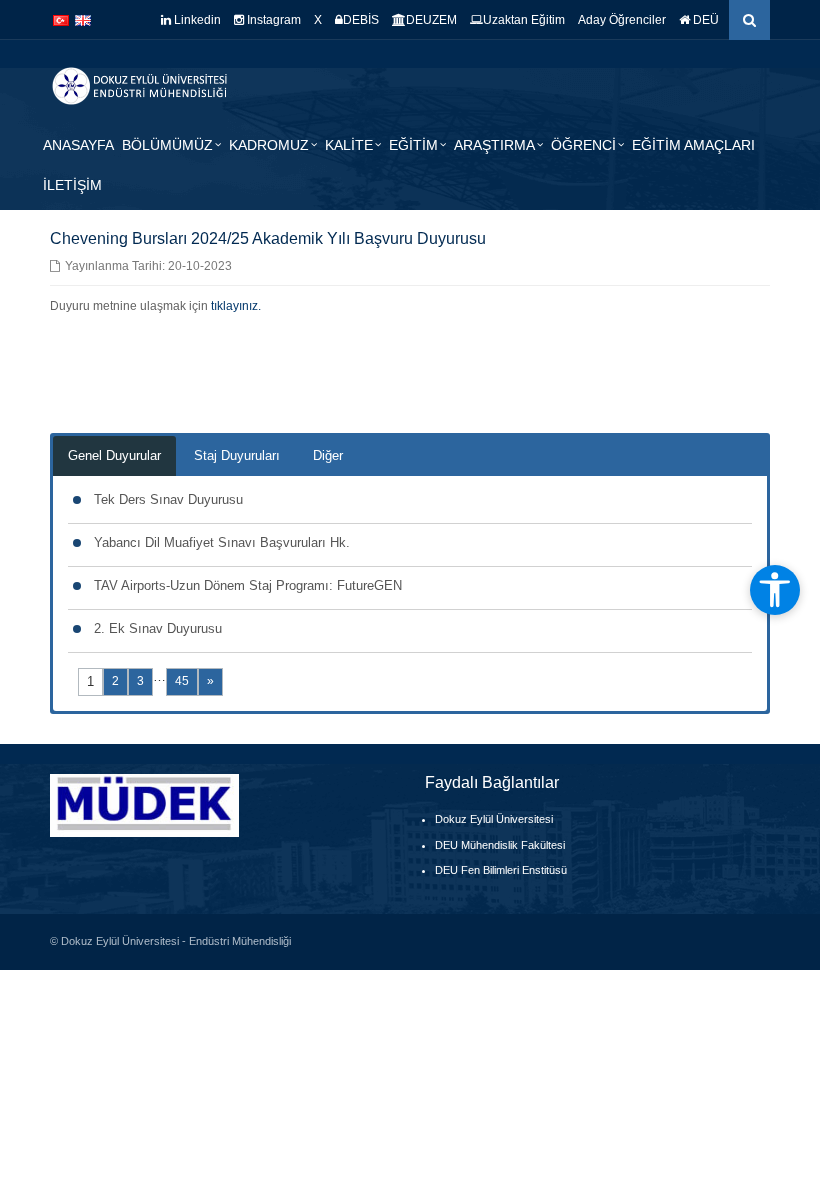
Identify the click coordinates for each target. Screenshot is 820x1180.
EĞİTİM (413, 145)
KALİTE (349, 145)
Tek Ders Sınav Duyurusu (168, 499)
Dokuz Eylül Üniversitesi (494, 819)
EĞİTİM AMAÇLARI (693, 145)
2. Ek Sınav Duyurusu (158, 628)
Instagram (272, 20)
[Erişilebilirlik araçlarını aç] (775, 590)
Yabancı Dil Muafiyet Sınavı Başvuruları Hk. (222, 542)
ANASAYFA (78, 145)
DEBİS (361, 20)
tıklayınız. (236, 306)
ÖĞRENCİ (583, 145)
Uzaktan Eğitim (524, 20)
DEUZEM (431, 20)
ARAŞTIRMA (494, 145)
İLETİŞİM (72, 185)
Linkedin (196, 20)
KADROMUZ (269, 145)
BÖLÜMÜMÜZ (167, 145)
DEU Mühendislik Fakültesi (500, 845)
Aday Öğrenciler (622, 20)
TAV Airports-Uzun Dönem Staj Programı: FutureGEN (248, 585)
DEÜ (704, 20)
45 (182, 681)
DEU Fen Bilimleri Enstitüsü (501, 870)
